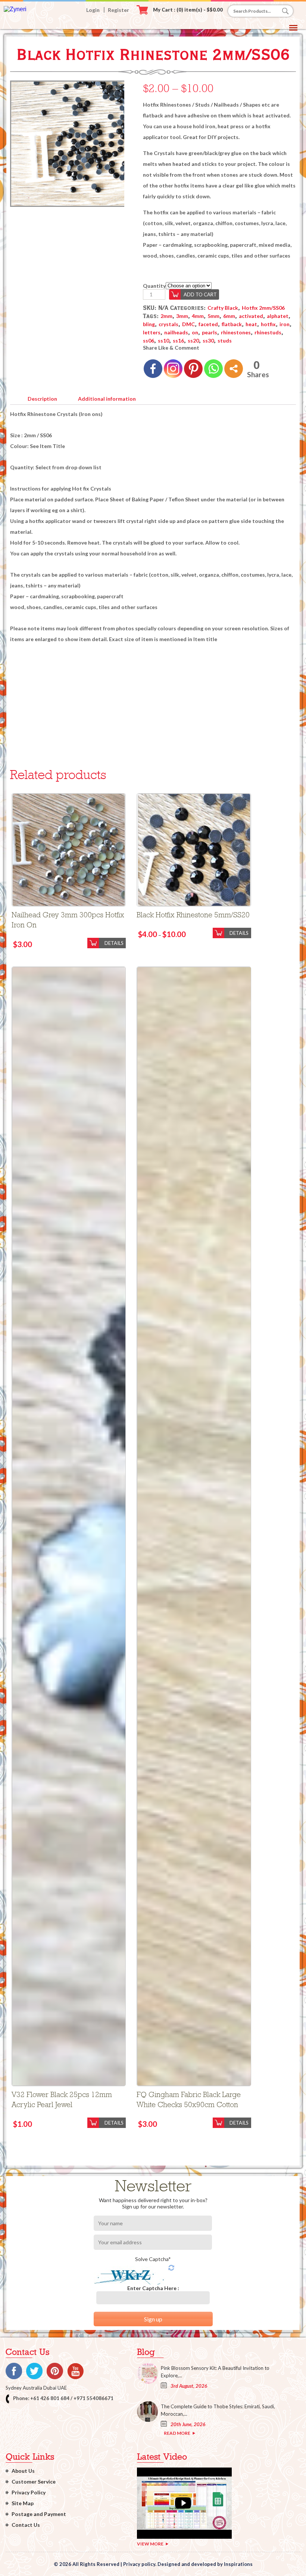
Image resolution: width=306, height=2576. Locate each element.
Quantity (154, 286)
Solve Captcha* (153, 2259)
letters (152, 332)
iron (285, 324)
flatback (232, 324)
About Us (23, 2471)
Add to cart (200, 294)
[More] (234, 369)
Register (118, 10)
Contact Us (26, 2525)
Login (93, 10)
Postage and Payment (39, 2514)
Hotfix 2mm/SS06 (263, 308)
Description (42, 399)
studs (225, 340)
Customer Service (34, 2482)
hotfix (268, 324)
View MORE (150, 2544)
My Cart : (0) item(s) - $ (188, 10)
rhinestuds (268, 332)
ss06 (149, 340)
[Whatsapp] (213, 369)
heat (251, 324)
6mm (229, 316)
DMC (188, 324)
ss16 (178, 340)
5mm (213, 316)
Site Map (23, 2503)
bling (149, 324)
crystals (168, 324)
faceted (208, 324)
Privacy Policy (29, 2492)
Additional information (107, 399)
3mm (182, 316)
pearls (210, 332)
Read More (177, 2433)
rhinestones (236, 332)
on (195, 332)
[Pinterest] (193, 369)
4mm (198, 316)
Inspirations (238, 2564)
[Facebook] (153, 369)
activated (251, 316)
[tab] (42, 397)
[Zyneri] (15, 9)
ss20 (193, 340)
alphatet (278, 316)
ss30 (208, 340)
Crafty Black (223, 308)
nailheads (176, 332)
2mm (166, 316)
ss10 (163, 340)
